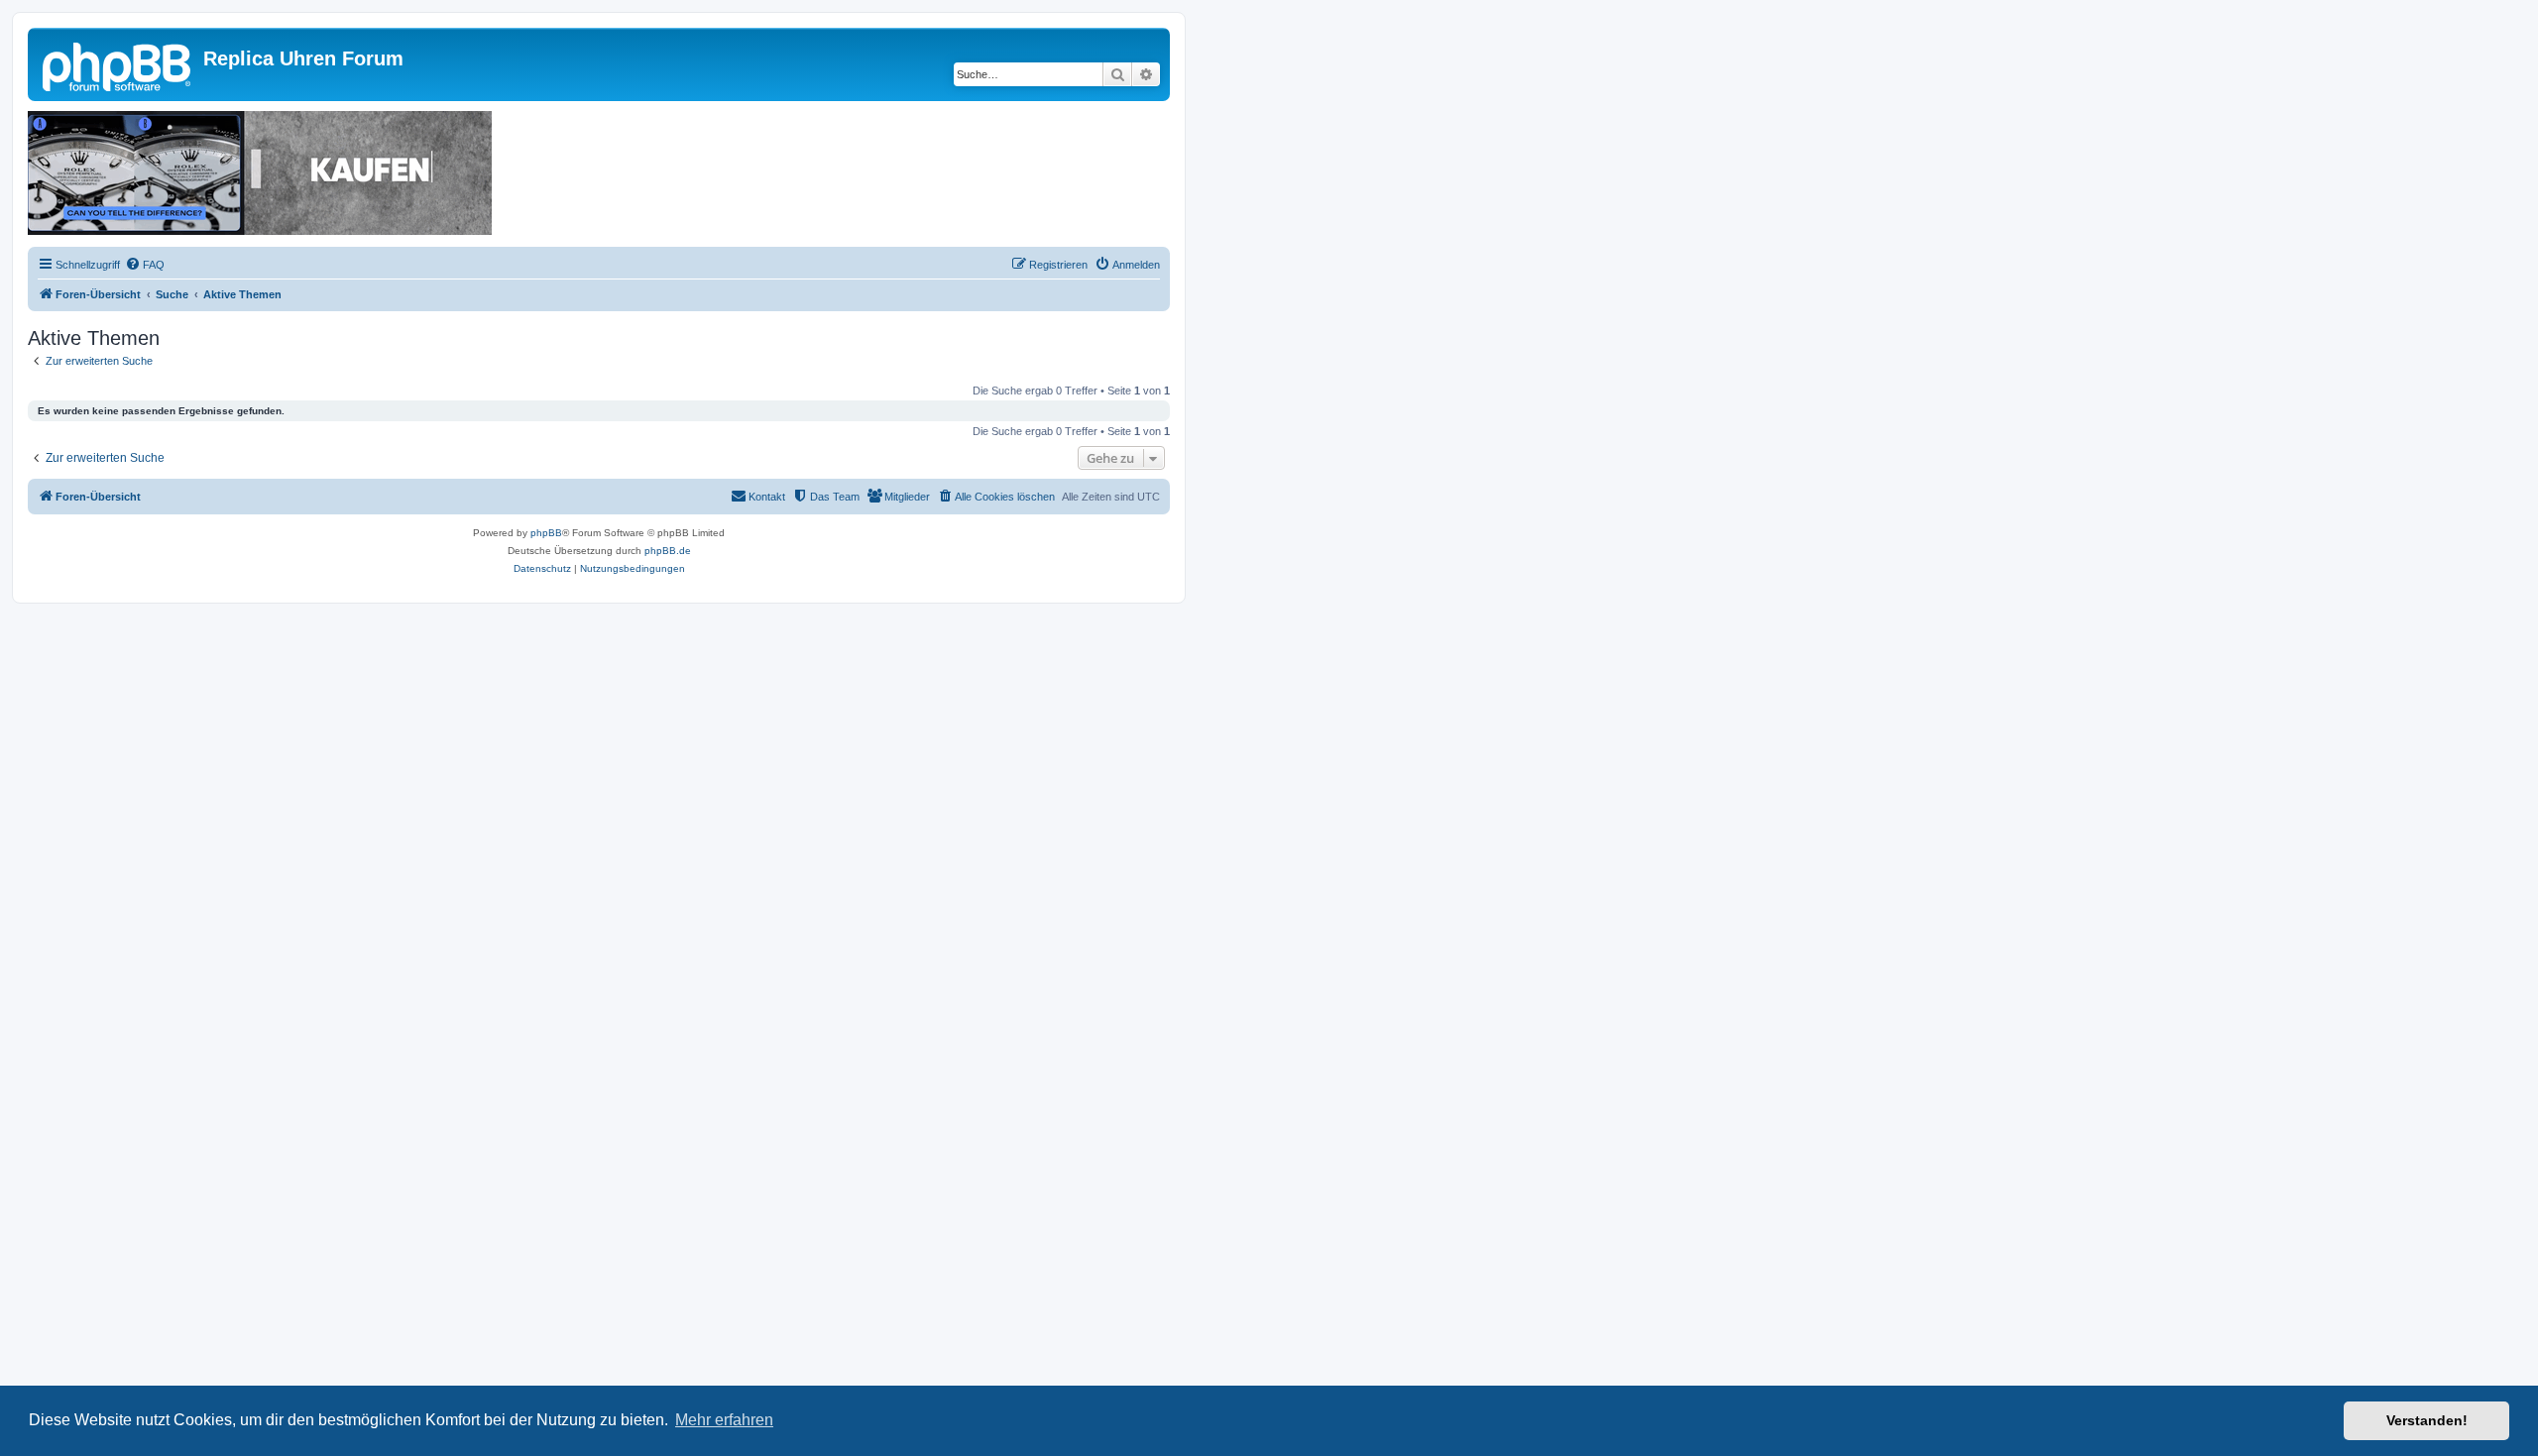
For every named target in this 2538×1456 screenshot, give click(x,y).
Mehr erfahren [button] (724, 1420)
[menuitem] (145, 265)
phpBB (546, 533)
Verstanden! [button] (2427, 1420)
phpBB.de (668, 551)
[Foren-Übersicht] (118, 64)
